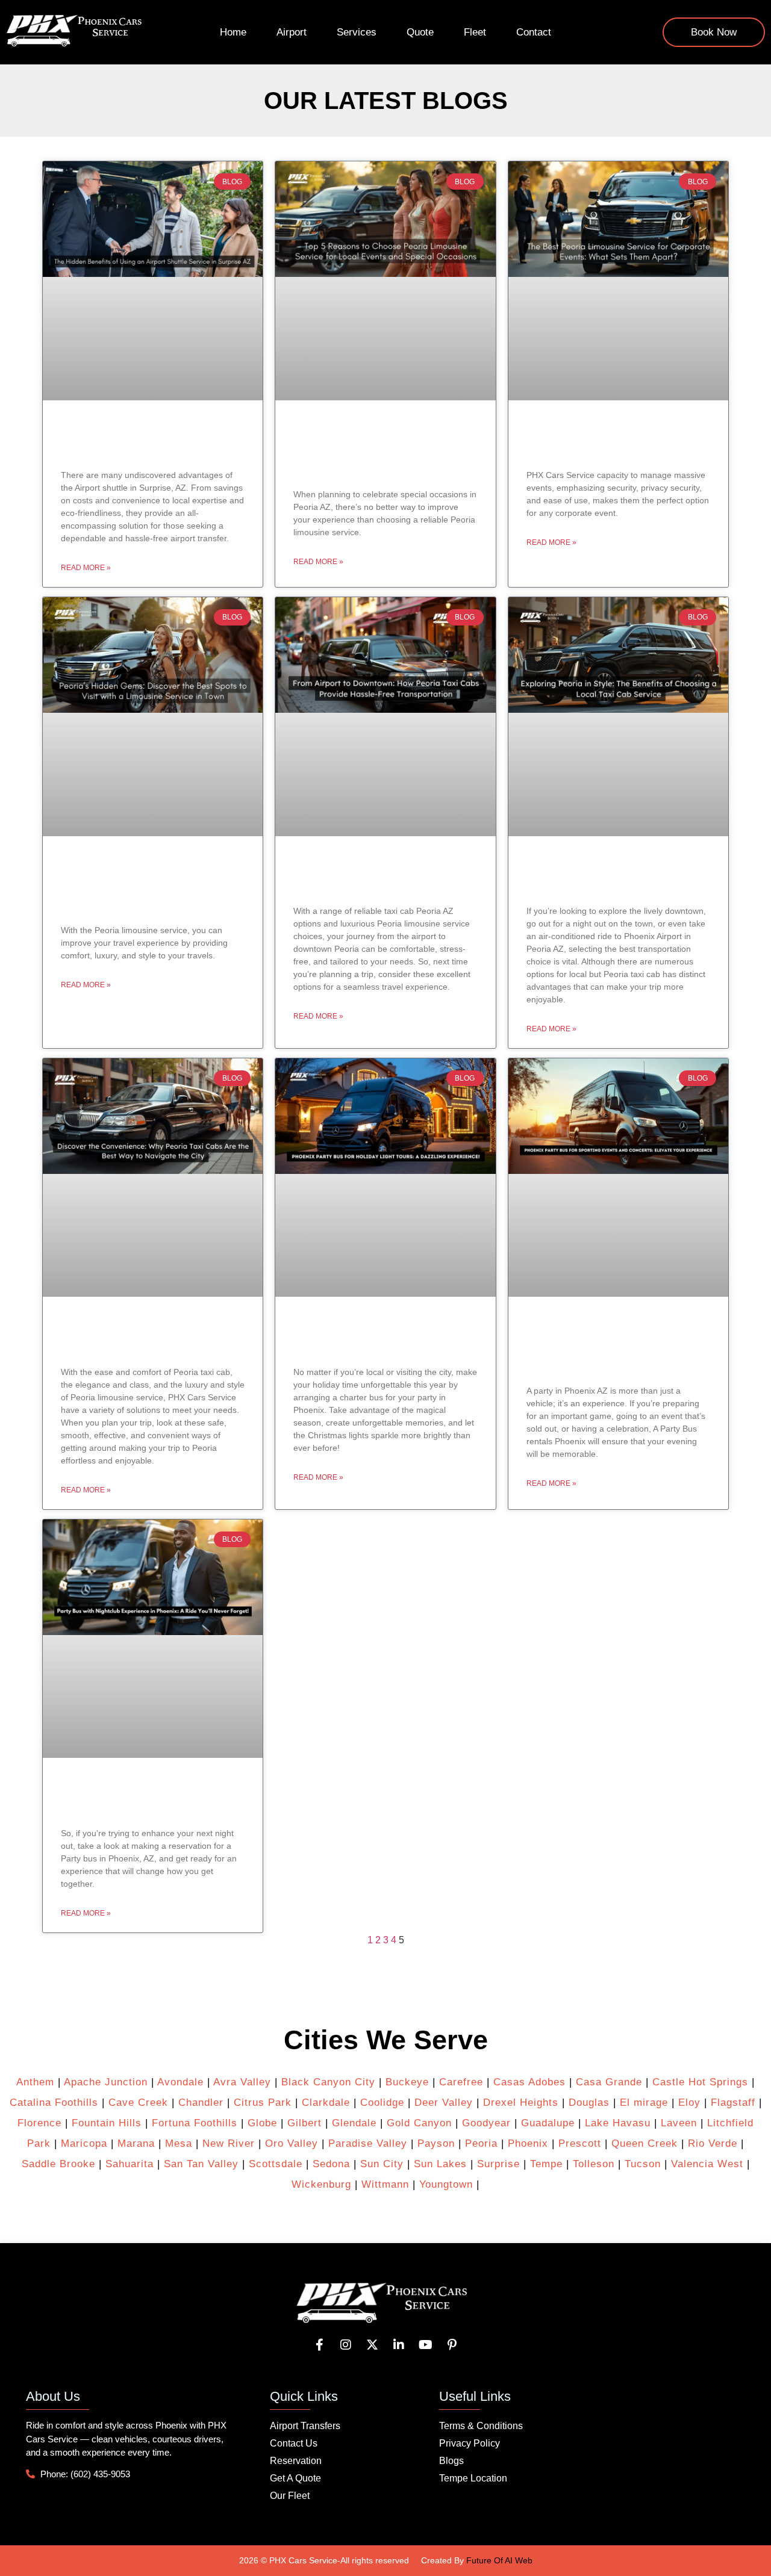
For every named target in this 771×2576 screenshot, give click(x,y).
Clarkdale (326, 2103)
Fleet (475, 32)
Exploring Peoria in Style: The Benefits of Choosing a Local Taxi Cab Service (617, 877)
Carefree (461, 2082)
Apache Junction (106, 2082)
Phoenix (528, 2143)
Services (357, 32)
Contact (534, 32)
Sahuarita (130, 2164)
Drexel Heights (521, 2103)
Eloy (689, 2103)
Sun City (382, 2164)
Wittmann (385, 2184)
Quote (420, 32)
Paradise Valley (368, 2143)
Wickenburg (321, 2184)
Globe (262, 2123)
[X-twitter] (372, 2345)
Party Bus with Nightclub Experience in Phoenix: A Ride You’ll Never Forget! (137, 1798)
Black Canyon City (328, 2082)
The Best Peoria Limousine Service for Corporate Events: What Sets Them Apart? (617, 441)
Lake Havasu (618, 2123)
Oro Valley (292, 2143)
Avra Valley (242, 2082)
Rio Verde (713, 2143)
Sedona (331, 2164)
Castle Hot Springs (700, 2082)
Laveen (679, 2123)
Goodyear (486, 2123)
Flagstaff (733, 2103)
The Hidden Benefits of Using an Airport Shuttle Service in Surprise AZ (150, 441)
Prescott (580, 2143)
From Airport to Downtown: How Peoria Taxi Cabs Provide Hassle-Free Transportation (385, 877)
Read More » (86, 568)
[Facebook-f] (319, 2345)
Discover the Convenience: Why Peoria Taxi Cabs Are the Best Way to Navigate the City (151, 1337)
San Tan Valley (201, 2164)
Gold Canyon (419, 2123)
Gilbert (304, 2123)
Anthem (35, 2082)
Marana (136, 2143)
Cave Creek (138, 2103)
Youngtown (446, 2184)
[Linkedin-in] (399, 2345)
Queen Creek (645, 2143)
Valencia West (707, 2164)
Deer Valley (444, 2103)
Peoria (481, 2143)
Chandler (201, 2103)
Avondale (180, 2082)
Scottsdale (276, 2164)
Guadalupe (548, 2123)
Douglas (589, 2103)
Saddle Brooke (58, 2164)
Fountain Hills (107, 2123)
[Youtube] (425, 2345)
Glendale (354, 2123)
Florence (39, 2123)
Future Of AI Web (499, 2560)
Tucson (643, 2164)
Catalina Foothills (54, 2103)
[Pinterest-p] (452, 2345)
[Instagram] (346, 2345)
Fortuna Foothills (195, 2123)
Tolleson (594, 2164)
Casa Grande (609, 2082)
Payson (436, 2143)
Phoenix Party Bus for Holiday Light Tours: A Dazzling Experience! (385, 1337)
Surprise (498, 2164)
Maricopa (84, 2143)
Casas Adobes (529, 2082)
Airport (292, 32)
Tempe (546, 2164)
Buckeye (407, 2082)
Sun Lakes (439, 2164)
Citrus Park (263, 2103)
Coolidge (382, 2103)
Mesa (179, 2143)
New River (229, 2143)
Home (233, 32)
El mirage (644, 2103)
